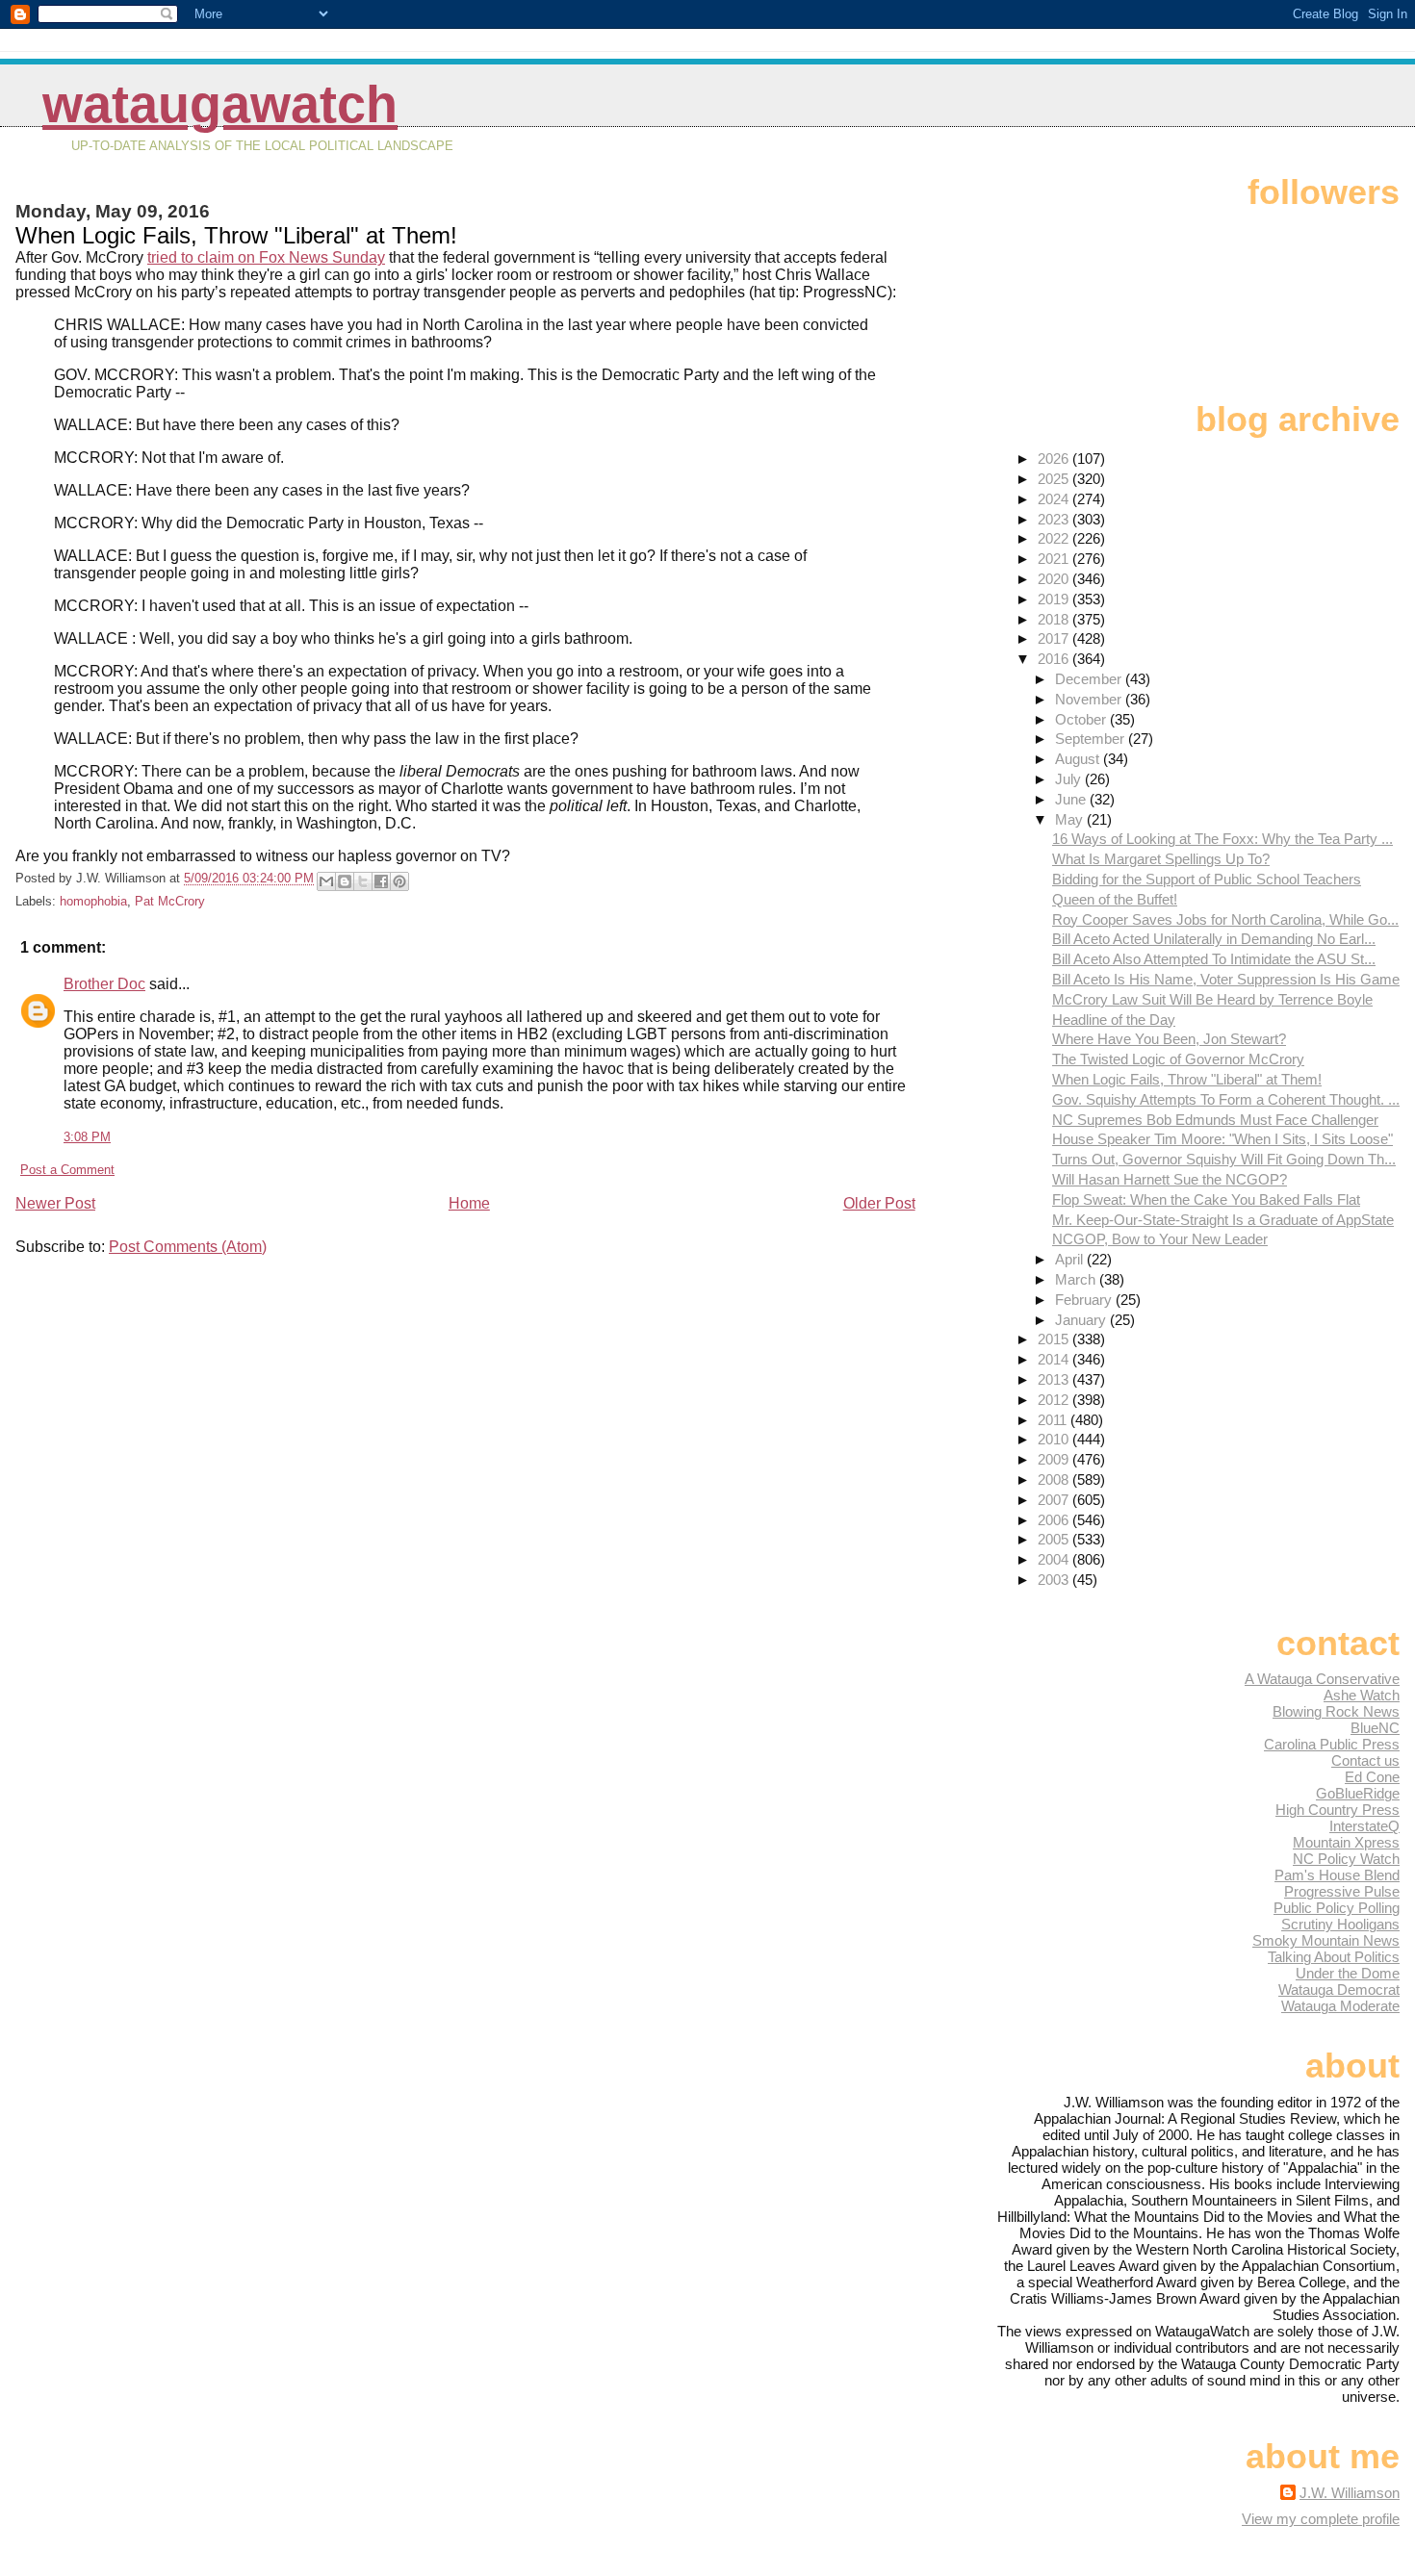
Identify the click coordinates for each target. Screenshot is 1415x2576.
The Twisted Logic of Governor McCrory (1178, 1059)
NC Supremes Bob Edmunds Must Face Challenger (1215, 1120)
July (1070, 779)
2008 (1055, 1479)
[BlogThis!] (345, 881)
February (1085, 1300)
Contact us (1365, 1760)
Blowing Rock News (1336, 1711)
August (1079, 759)
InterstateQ (1364, 1826)
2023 (1055, 519)
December (1090, 679)
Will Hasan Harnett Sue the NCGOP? (1170, 1179)
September (1092, 739)
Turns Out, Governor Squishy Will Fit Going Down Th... (1224, 1159)
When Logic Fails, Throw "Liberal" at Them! (1187, 1079)
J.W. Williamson (1350, 2493)
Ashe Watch (1362, 1695)
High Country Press (1338, 1810)
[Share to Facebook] (381, 881)
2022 (1055, 538)
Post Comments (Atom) (188, 1247)
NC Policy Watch (1346, 1859)
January (1082, 1320)
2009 (1055, 1459)
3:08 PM (87, 1137)
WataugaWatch (220, 104)
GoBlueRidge (1358, 1793)
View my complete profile (1321, 2519)
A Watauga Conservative (1322, 1679)
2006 (1055, 1520)
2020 (1055, 579)
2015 (1055, 1339)
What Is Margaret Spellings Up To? (1161, 859)
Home (469, 1203)
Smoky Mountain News (1326, 1940)
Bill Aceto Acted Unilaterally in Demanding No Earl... (1214, 939)
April (1071, 1259)
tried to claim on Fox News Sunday (266, 257)
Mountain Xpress (1346, 1842)
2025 (1055, 479)
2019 (1055, 599)
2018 (1055, 619)
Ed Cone (1372, 1777)
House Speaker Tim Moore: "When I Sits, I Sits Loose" (1222, 1139)
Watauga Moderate (1340, 2006)
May (1071, 819)
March (1077, 1279)
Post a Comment (67, 1170)
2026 (1055, 459)
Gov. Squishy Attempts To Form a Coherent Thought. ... (1226, 1099)
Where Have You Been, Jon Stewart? (1169, 1039)
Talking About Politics (1334, 1957)
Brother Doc (104, 984)
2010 (1055, 1439)
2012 (1055, 1400)
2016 (1055, 659)
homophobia (93, 901)
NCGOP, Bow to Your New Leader (1160, 1239)
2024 (1055, 499)
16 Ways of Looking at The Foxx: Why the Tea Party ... (1222, 839)
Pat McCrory (170, 901)
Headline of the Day (1114, 1020)
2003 (1055, 1580)
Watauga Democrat (1339, 1989)
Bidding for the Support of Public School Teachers (1207, 879)
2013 (1055, 1379)
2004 (1055, 1559)
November (1090, 699)
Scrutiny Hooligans (1340, 1924)
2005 (1055, 1539)
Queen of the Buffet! (1115, 899)
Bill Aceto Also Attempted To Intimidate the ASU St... (1214, 959)
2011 (1054, 1420)
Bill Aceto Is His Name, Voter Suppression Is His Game (1226, 979)
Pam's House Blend (1337, 1875)
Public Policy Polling (1337, 1908)
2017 (1055, 638)
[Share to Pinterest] (399, 881)
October (1082, 719)
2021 (1055, 559)
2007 (1055, 1500)
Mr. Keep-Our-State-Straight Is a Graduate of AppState (1223, 1220)
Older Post (879, 1203)
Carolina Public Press (1332, 1744)
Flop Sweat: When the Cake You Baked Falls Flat (1206, 1199)
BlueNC (1375, 1728)
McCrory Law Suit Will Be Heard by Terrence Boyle (1212, 999)
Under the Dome (1348, 1973)
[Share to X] (363, 881)
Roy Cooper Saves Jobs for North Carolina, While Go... (1225, 919)
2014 (1055, 1359)
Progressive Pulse (1342, 1891)
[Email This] (326, 881)
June (1072, 799)
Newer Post (55, 1203)
